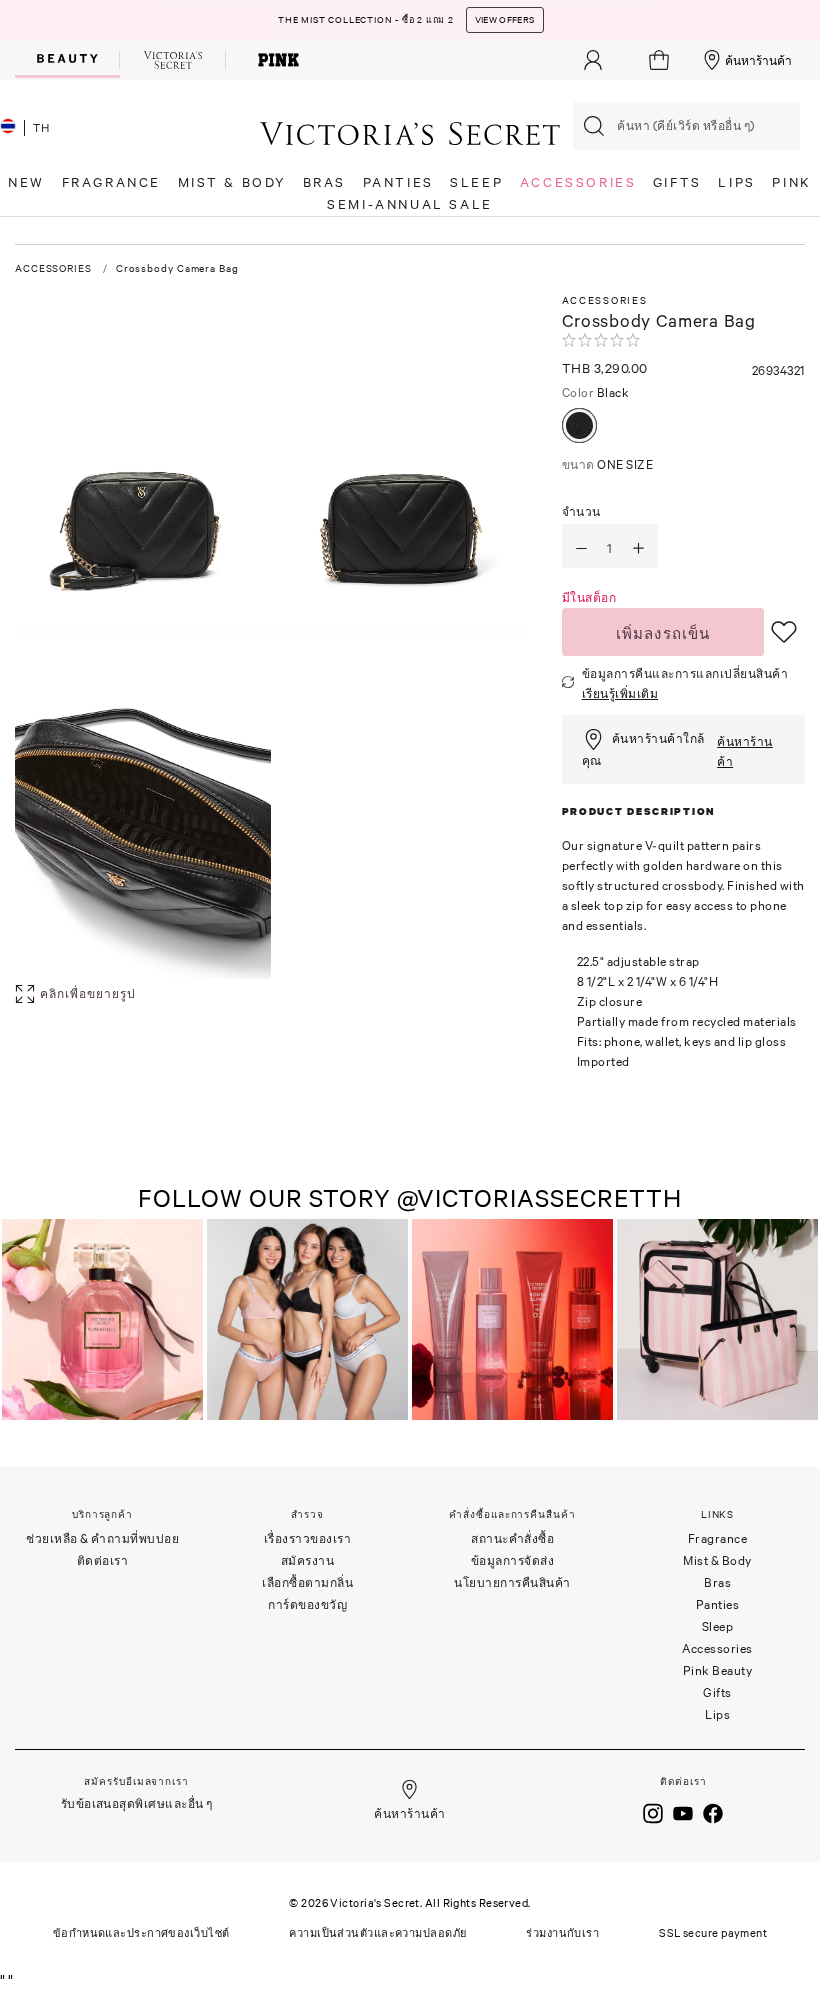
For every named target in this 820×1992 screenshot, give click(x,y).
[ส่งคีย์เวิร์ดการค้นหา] (594, 126)
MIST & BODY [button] (232, 182)
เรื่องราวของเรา (308, 1538)
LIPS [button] (736, 182)
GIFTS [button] (677, 182)
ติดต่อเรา (103, 1560)
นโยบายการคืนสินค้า (512, 1582)
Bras (717, 1582)
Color (596, 392)
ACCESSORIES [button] (578, 182)
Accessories (717, 1648)
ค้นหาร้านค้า (758, 60)
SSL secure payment (713, 1933)
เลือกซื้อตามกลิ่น (307, 1582)
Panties (718, 1604)
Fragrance (718, 1538)
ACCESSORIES (53, 268)
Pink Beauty (718, 1670)
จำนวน (581, 511)
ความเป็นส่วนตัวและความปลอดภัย (377, 1933)
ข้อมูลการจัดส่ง (513, 1560)
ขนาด (608, 464)
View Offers (505, 20)
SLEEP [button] (476, 182)
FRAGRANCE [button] (111, 182)
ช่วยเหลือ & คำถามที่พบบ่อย (102, 1538)
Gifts (717, 1692)
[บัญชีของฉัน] (593, 60)
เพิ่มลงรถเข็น (663, 633)
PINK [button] (791, 182)
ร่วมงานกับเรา (562, 1933)
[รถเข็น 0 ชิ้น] (661, 60)
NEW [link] (26, 182)
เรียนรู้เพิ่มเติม (620, 693)
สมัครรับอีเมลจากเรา (136, 1781)
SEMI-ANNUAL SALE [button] (410, 204)
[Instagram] (653, 1811)
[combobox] (686, 126)
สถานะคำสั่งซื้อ (512, 1538)
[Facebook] (713, 1811)
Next (798, 1321)
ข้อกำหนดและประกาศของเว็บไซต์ (141, 1933)
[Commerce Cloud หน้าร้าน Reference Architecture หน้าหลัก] (410, 132)
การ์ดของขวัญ (307, 1604)
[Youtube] (683, 1811)
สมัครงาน (308, 1560)
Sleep (718, 1626)
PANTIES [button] (398, 182)
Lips (717, 1714)
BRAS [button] (324, 182)
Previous (20, 1321)
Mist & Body (717, 1560)
